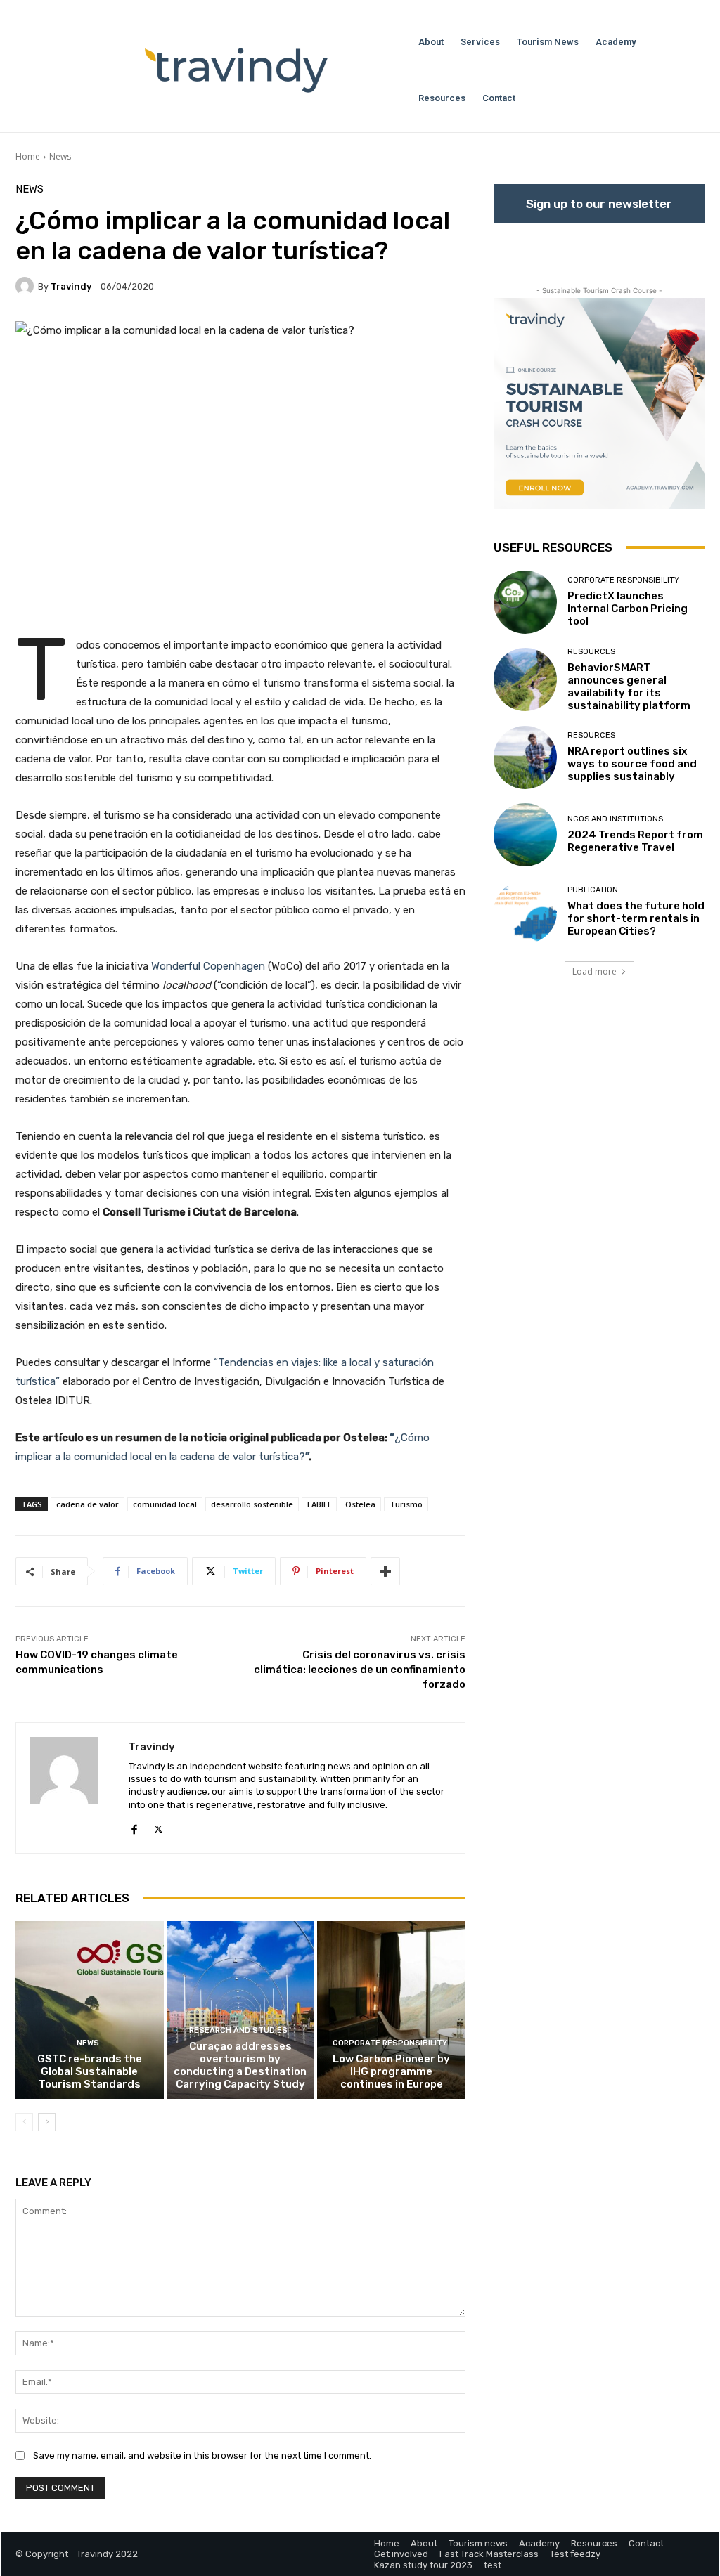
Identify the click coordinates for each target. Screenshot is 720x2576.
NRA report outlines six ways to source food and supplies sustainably (632, 764)
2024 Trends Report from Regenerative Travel (635, 841)
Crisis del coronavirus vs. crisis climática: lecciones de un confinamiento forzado (360, 1670)
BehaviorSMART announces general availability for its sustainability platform (629, 687)
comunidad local (165, 1504)
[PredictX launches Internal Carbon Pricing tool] (525, 602)
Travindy (71, 286)
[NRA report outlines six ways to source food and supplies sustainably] (525, 757)
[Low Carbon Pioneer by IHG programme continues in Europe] (391, 2010)
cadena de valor (88, 1504)
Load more (594, 971)
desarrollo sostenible (252, 1504)
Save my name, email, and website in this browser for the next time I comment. (202, 2455)
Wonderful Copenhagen (208, 966)
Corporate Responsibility (390, 2043)
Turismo (406, 1504)
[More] (385, 1571)
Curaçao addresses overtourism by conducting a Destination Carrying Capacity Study (240, 2065)
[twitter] (159, 1827)
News (60, 156)
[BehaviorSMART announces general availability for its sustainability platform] (525, 679)
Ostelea (360, 1504)
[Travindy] (27, 286)
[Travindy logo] (236, 70)
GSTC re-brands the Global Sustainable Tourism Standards (90, 2071)
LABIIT (319, 1504)
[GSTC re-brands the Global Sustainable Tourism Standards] (90, 2010)
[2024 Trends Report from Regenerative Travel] (525, 835)
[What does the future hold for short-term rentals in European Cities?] (525, 912)
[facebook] (134, 1827)
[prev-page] (24, 2122)
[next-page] (47, 2122)
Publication (593, 890)
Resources (591, 652)
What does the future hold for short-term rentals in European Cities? (636, 918)
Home (28, 156)
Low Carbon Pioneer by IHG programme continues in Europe (391, 2071)
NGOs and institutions (615, 819)
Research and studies (238, 2030)
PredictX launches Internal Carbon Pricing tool (628, 609)
